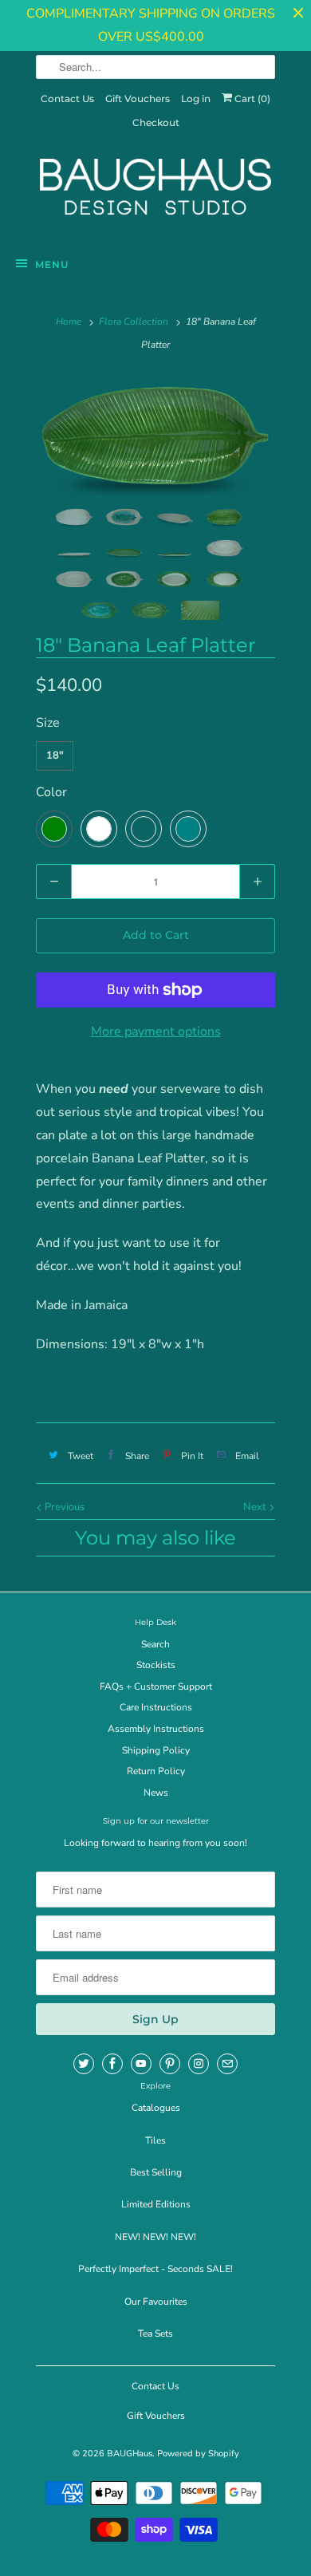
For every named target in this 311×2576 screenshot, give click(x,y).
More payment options (156, 1032)
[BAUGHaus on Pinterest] (170, 2064)
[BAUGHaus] (155, 194)
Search (155, 1644)
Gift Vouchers (138, 99)
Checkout (156, 122)
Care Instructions (156, 1707)
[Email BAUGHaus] (227, 2064)
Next (256, 1507)
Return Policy (156, 1771)
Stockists (156, 1665)
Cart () (251, 99)
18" (55, 755)
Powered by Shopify (198, 2454)
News (156, 1793)
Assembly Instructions (156, 1729)
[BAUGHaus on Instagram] (199, 2064)
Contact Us (67, 99)
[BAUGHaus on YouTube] (141, 2064)
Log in (196, 99)
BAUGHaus (130, 2454)
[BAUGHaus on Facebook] (112, 2064)
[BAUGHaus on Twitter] (84, 2064)
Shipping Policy (156, 1750)
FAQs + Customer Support (156, 1686)
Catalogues (156, 2108)
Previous (63, 1507)
